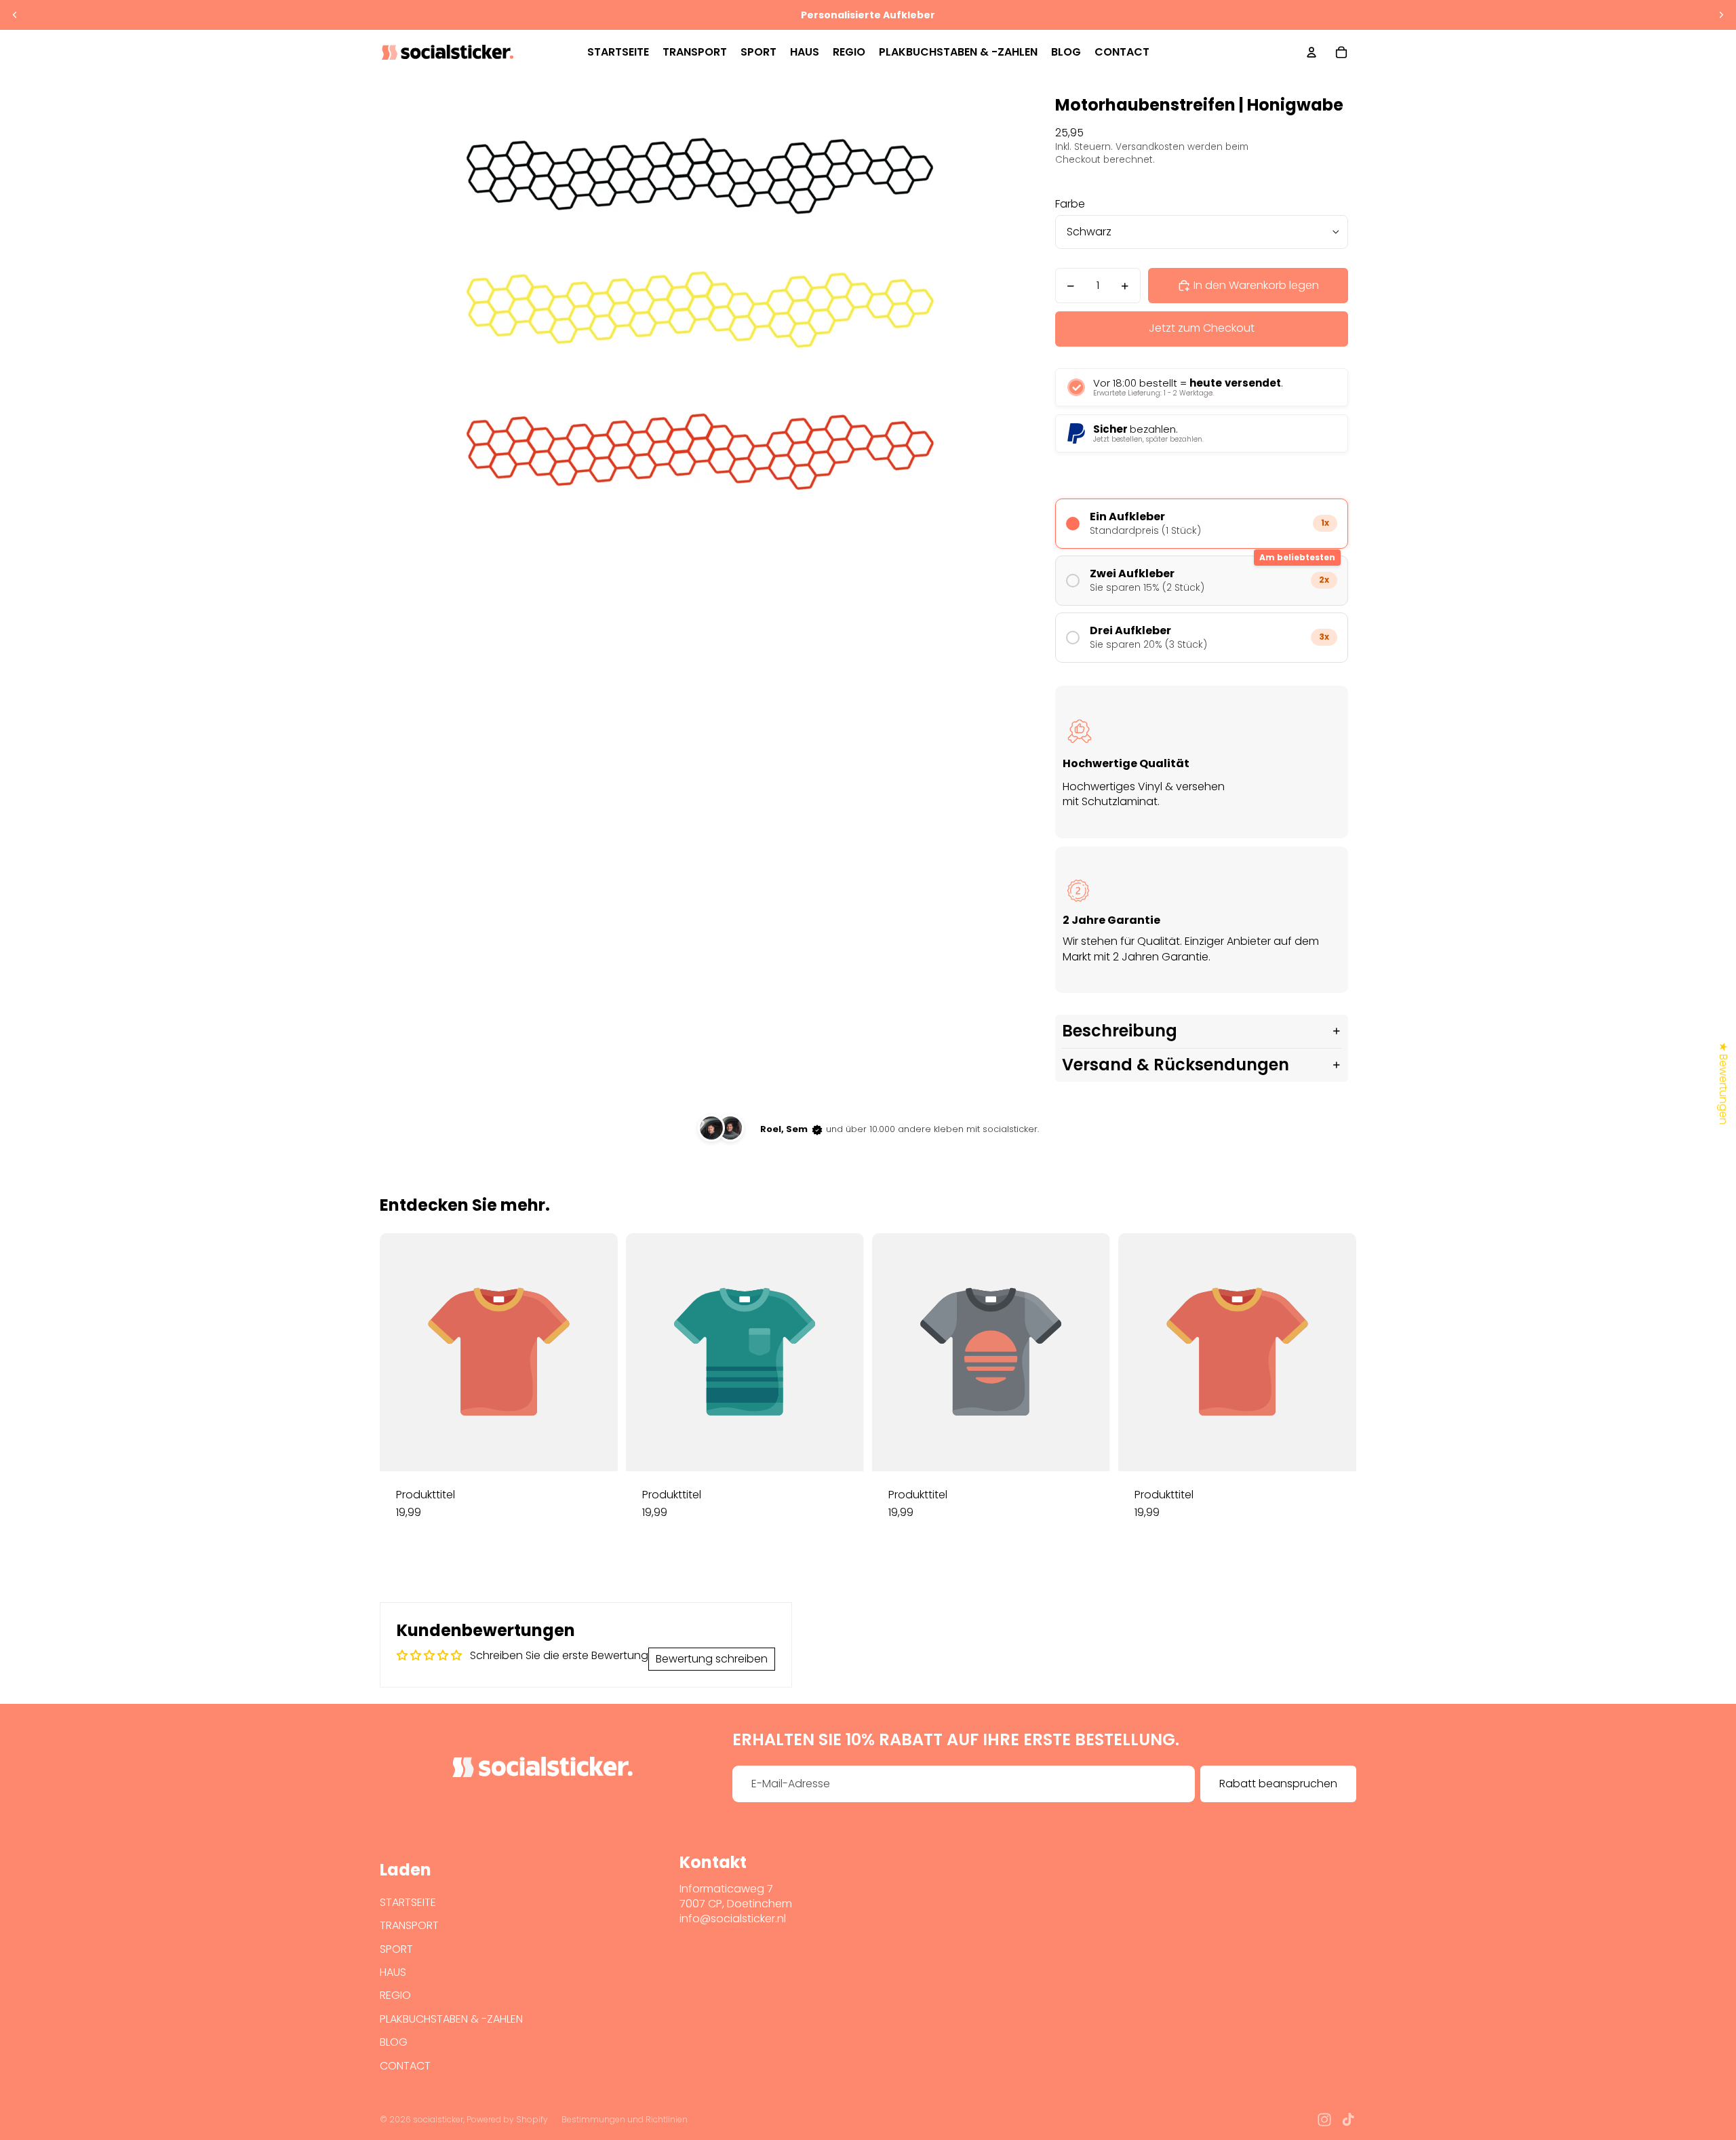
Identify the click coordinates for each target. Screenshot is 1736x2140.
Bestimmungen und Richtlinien (625, 2119)
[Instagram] (1324, 2120)
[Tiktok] (1348, 2120)
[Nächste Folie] (1721, 15)
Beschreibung (1120, 1031)
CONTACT (405, 2066)
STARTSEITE (408, 1902)
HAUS (393, 1972)
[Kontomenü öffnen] (1311, 52)
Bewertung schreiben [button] (712, 1659)
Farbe (1070, 204)
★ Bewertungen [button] (1723, 1083)
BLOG (394, 2042)
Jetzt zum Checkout (1202, 328)
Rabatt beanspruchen (1278, 1784)
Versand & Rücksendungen (1176, 1065)
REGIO (395, 1995)
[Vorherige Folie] (15, 15)
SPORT (396, 1949)
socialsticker (438, 2119)
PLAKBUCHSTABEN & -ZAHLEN (451, 2019)
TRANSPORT (409, 1925)
